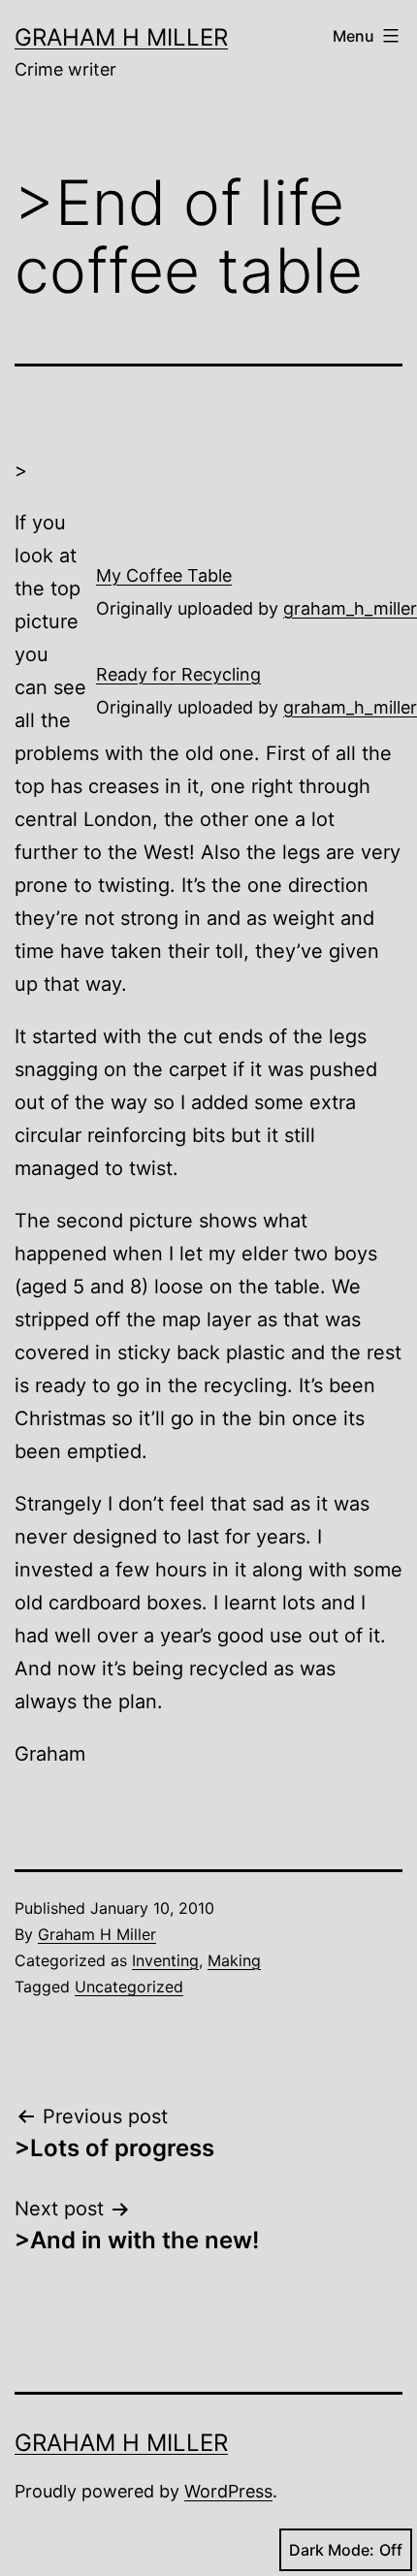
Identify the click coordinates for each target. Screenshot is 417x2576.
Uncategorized (129, 1987)
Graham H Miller (121, 37)
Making (234, 1960)
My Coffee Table (164, 575)
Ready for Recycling (178, 674)
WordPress (228, 2491)
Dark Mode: (332, 2550)
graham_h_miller (350, 608)
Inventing (165, 1960)
